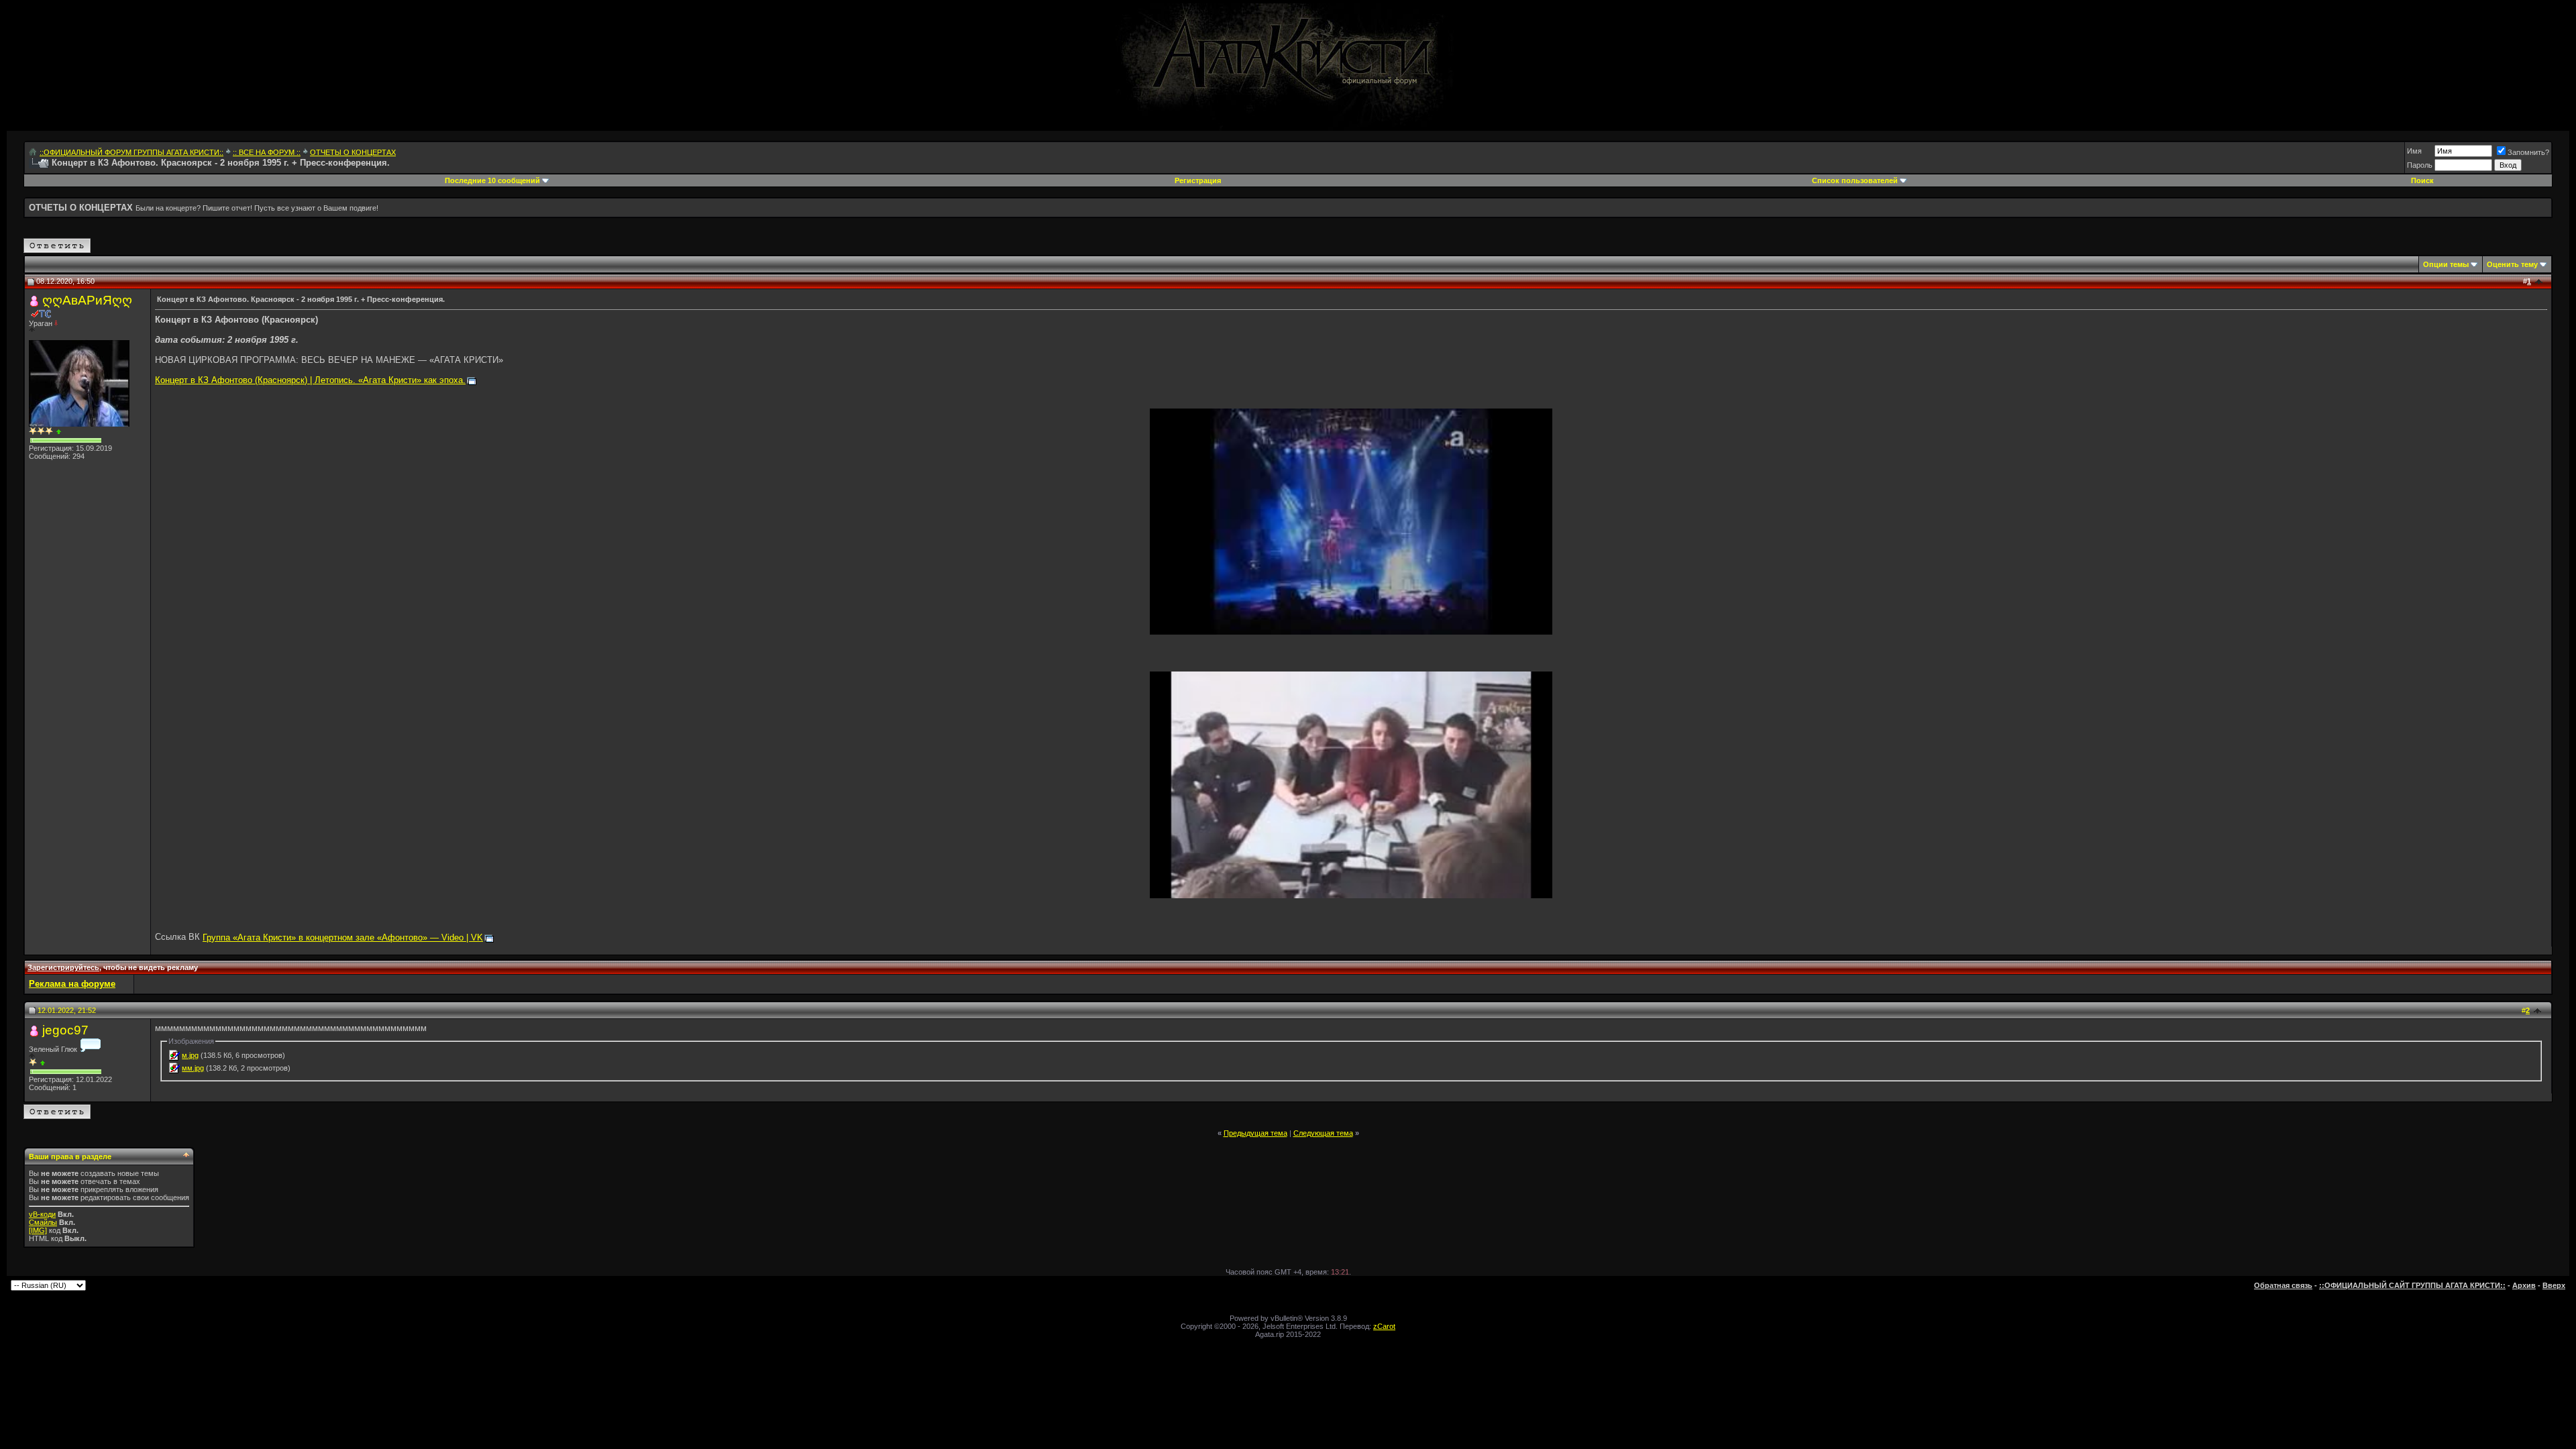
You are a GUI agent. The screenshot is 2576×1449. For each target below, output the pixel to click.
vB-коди (42, 1214)
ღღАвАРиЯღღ (87, 300)
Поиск (2422, 180)
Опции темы (2446, 264)
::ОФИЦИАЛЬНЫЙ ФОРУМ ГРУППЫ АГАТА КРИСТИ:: (131, 152)
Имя (2414, 151)
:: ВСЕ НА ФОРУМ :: (267, 152)
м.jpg (190, 1055)
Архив (2524, 1285)
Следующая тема (1323, 1133)
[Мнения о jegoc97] (43, 1063)
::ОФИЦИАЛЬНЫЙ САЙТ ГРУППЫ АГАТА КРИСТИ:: (2412, 1285)
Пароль (2420, 165)
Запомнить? (2528, 152)
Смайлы (43, 1222)
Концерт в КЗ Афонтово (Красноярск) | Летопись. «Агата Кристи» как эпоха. (310, 380)
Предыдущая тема (1255, 1133)
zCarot (1384, 1326)
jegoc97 (65, 1030)
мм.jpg (193, 1068)
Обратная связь (2283, 1285)
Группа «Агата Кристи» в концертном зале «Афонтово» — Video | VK (343, 937)
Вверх (2554, 1285)
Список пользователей (1855, 180)
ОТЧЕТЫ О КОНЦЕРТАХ (353, 152)
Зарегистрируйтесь (63, 967)
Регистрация (1198, 180)
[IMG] (38, 1230)
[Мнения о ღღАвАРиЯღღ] (59, 432)
